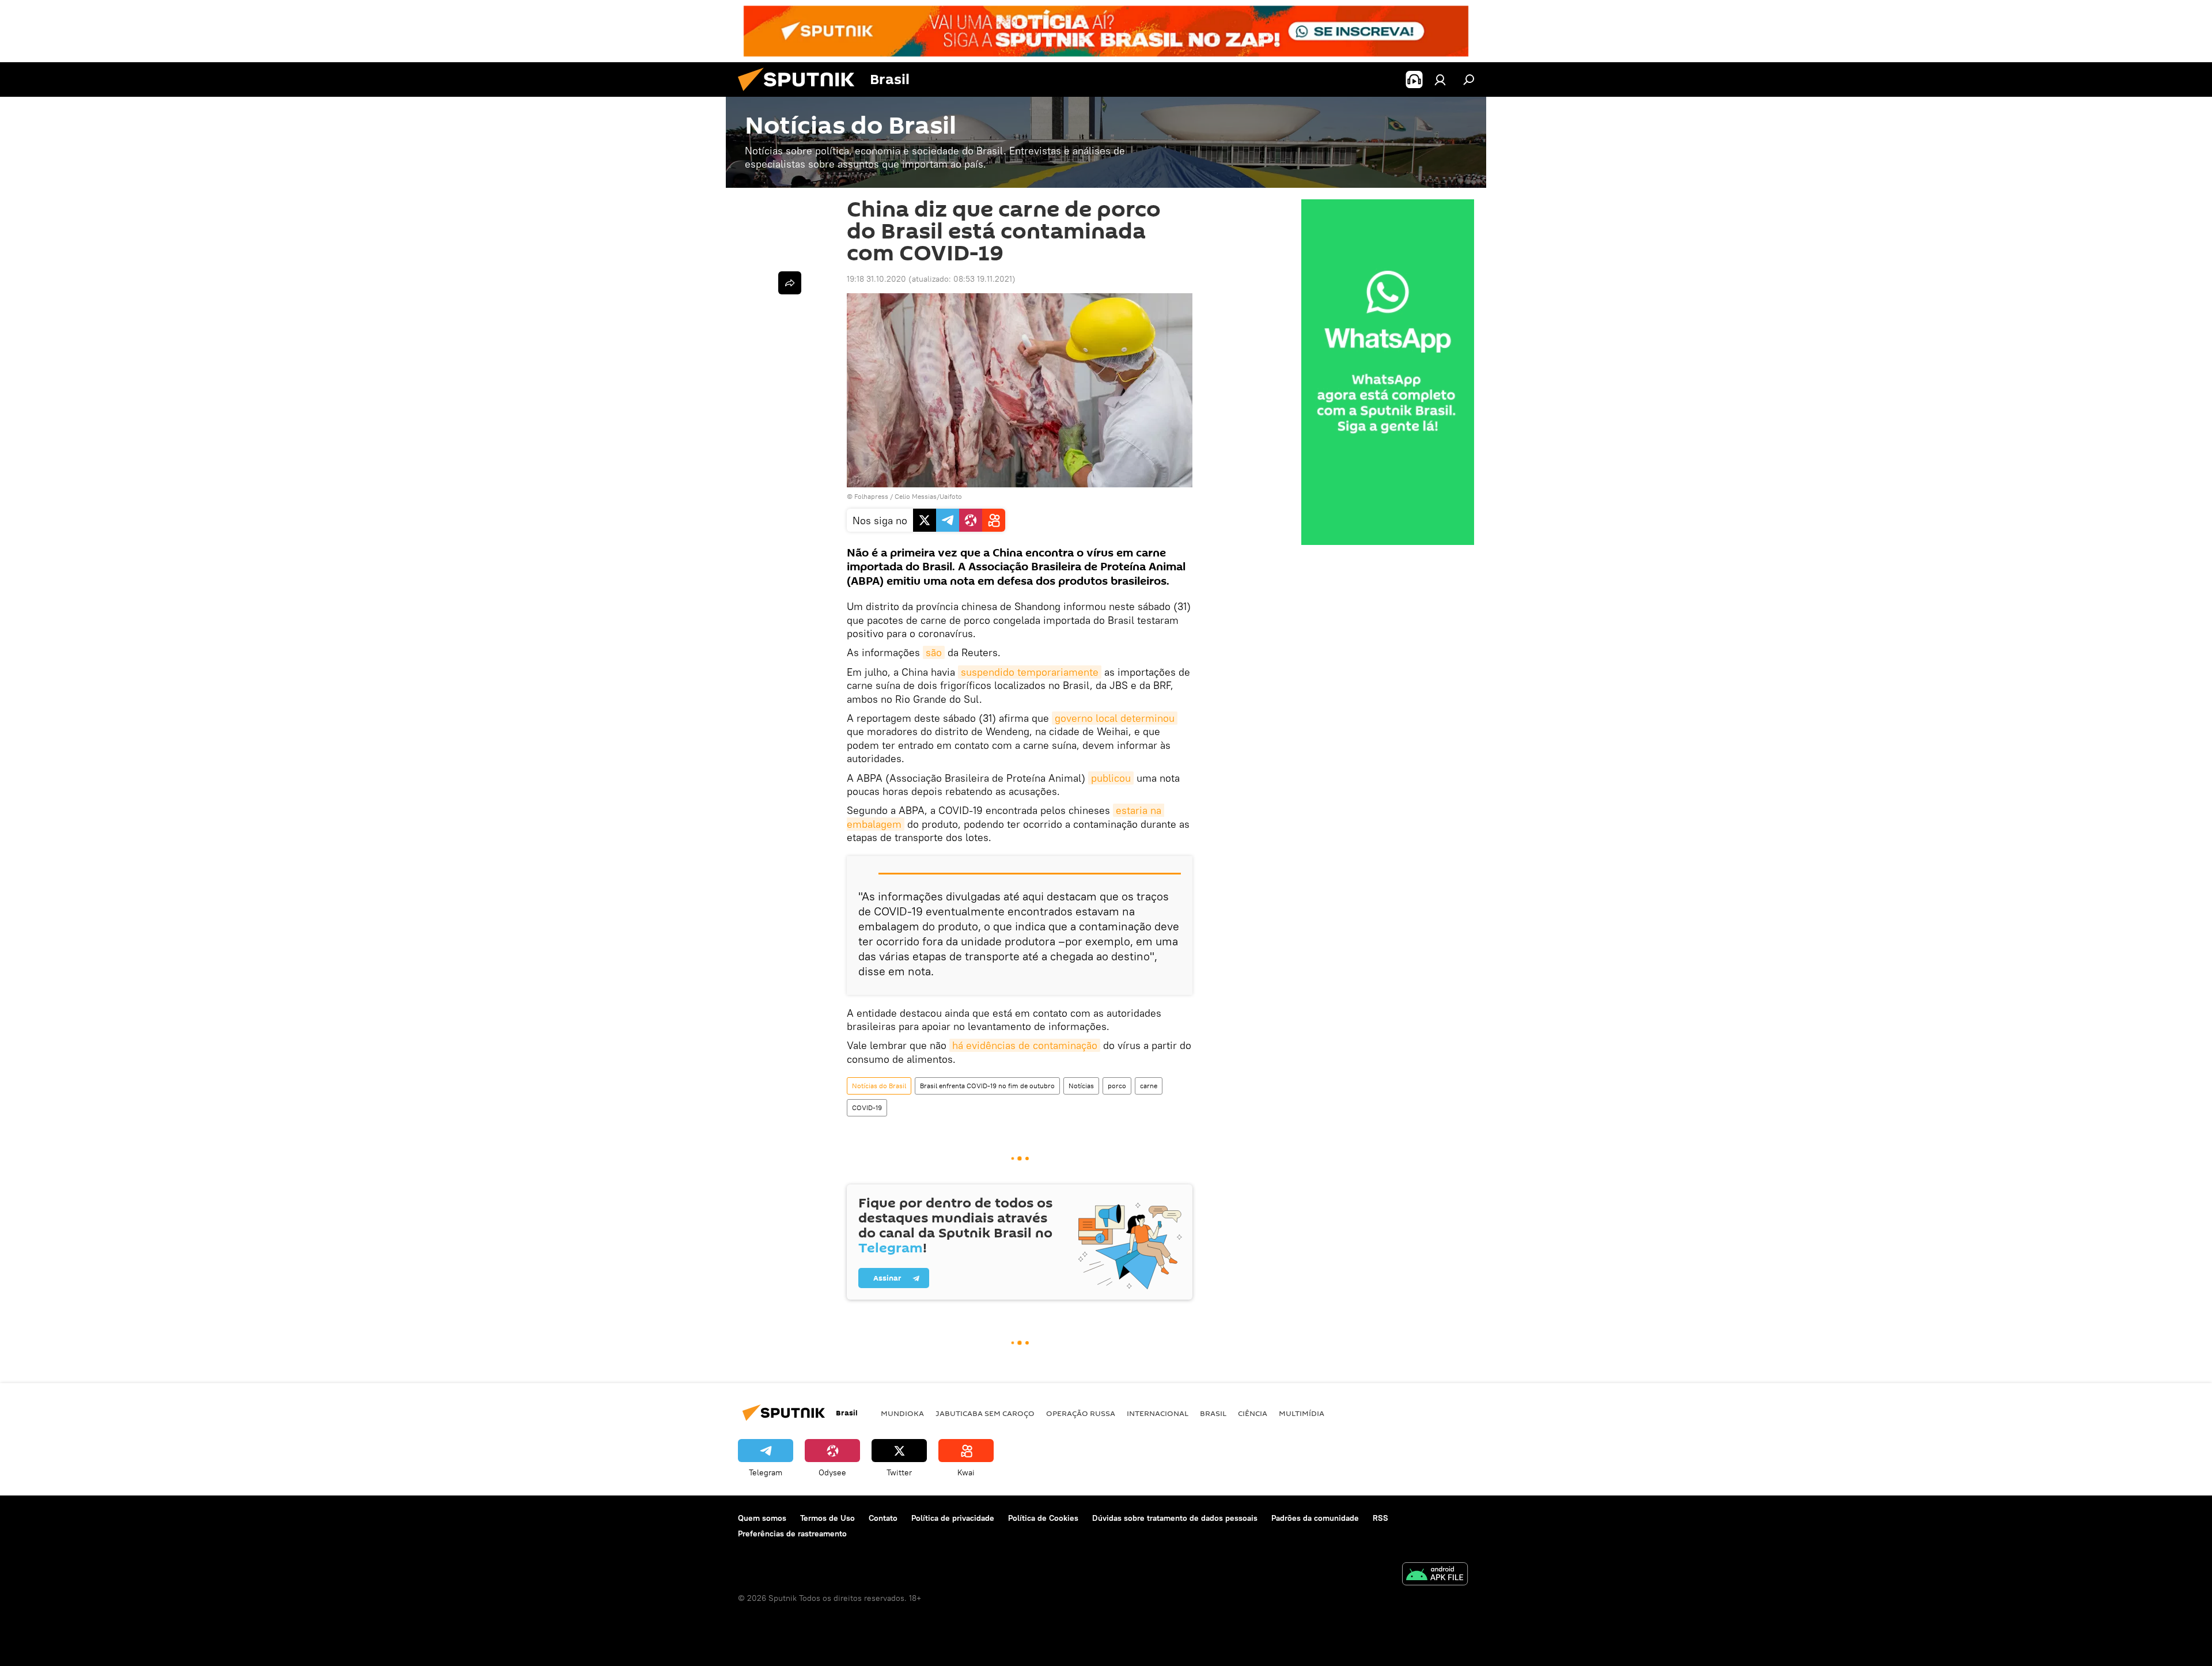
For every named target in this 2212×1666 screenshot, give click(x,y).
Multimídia (1302, 1413)
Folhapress (871, 496)
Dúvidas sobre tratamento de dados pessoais (1175, 1518)
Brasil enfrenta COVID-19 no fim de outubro (987, 1086)
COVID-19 (867, 1107)
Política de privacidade (953, 1518)
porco (1117, 1086)
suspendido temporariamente (1030, 672)
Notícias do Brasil (879, 1086)
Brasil (1213, 1413)
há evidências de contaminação (1025, 1045)
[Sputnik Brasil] (801, 94)
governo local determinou (1115, 718)
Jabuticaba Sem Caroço (985, 1413)
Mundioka (902, 1413)
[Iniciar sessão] (1440, 79)
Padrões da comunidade (1315, 1518)
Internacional (1158, 1413)
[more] (790, 283)
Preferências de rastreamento (792, 1534)
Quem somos (762, 1518)
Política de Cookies (1043, 1518)
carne (1149, 1086)
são (934, 652)
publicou (1111, 778)
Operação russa (1081, 1413)
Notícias (1081, 1086)
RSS (1380, 1518)
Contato (883, 1518)
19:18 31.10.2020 (876, 279)
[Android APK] (1435, 1575)
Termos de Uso (827, 1518)
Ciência (1253, 1413)
